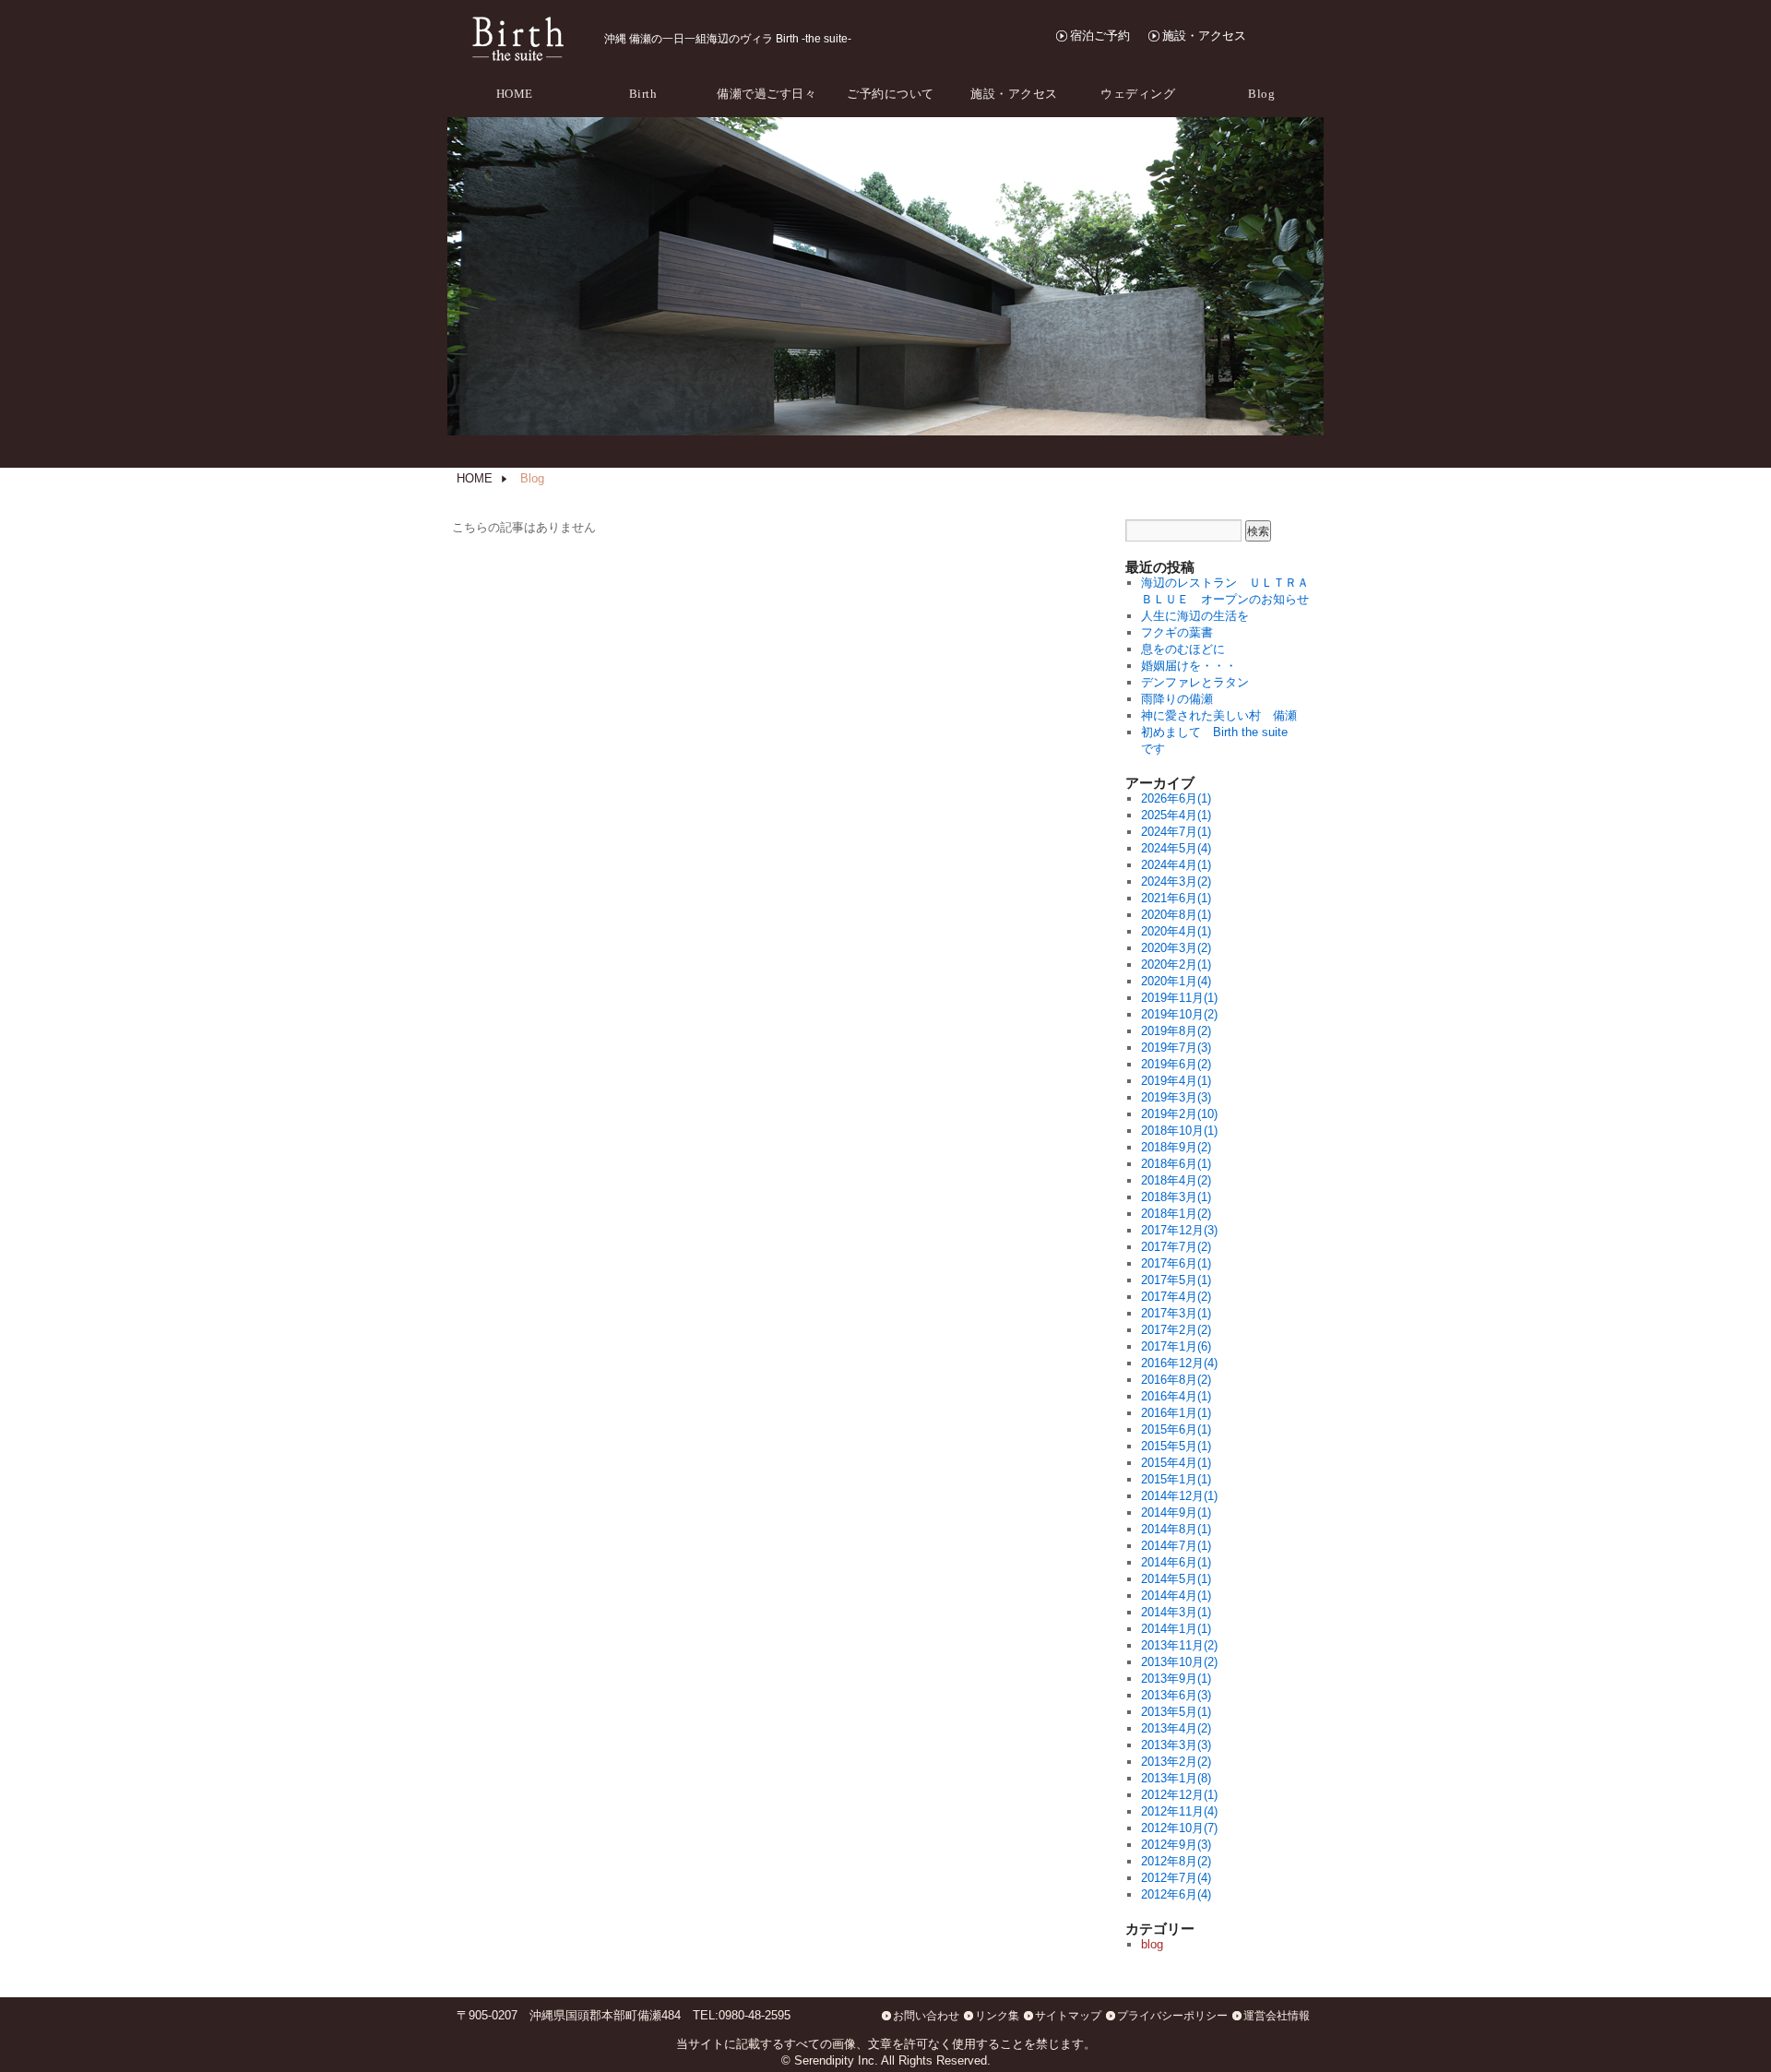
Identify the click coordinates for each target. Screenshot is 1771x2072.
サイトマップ (1068, 2015)
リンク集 (997, 2015)
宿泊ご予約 (1100, 36)
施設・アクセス (1204, 36)
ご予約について (891, 94)
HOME (515, 94)
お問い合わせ (926, 2015)
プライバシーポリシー (1172, 2015)
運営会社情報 (1277, 2015)
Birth (643, 94)
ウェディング (1138, 94)
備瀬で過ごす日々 (767, 94)
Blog (1261, 94)
